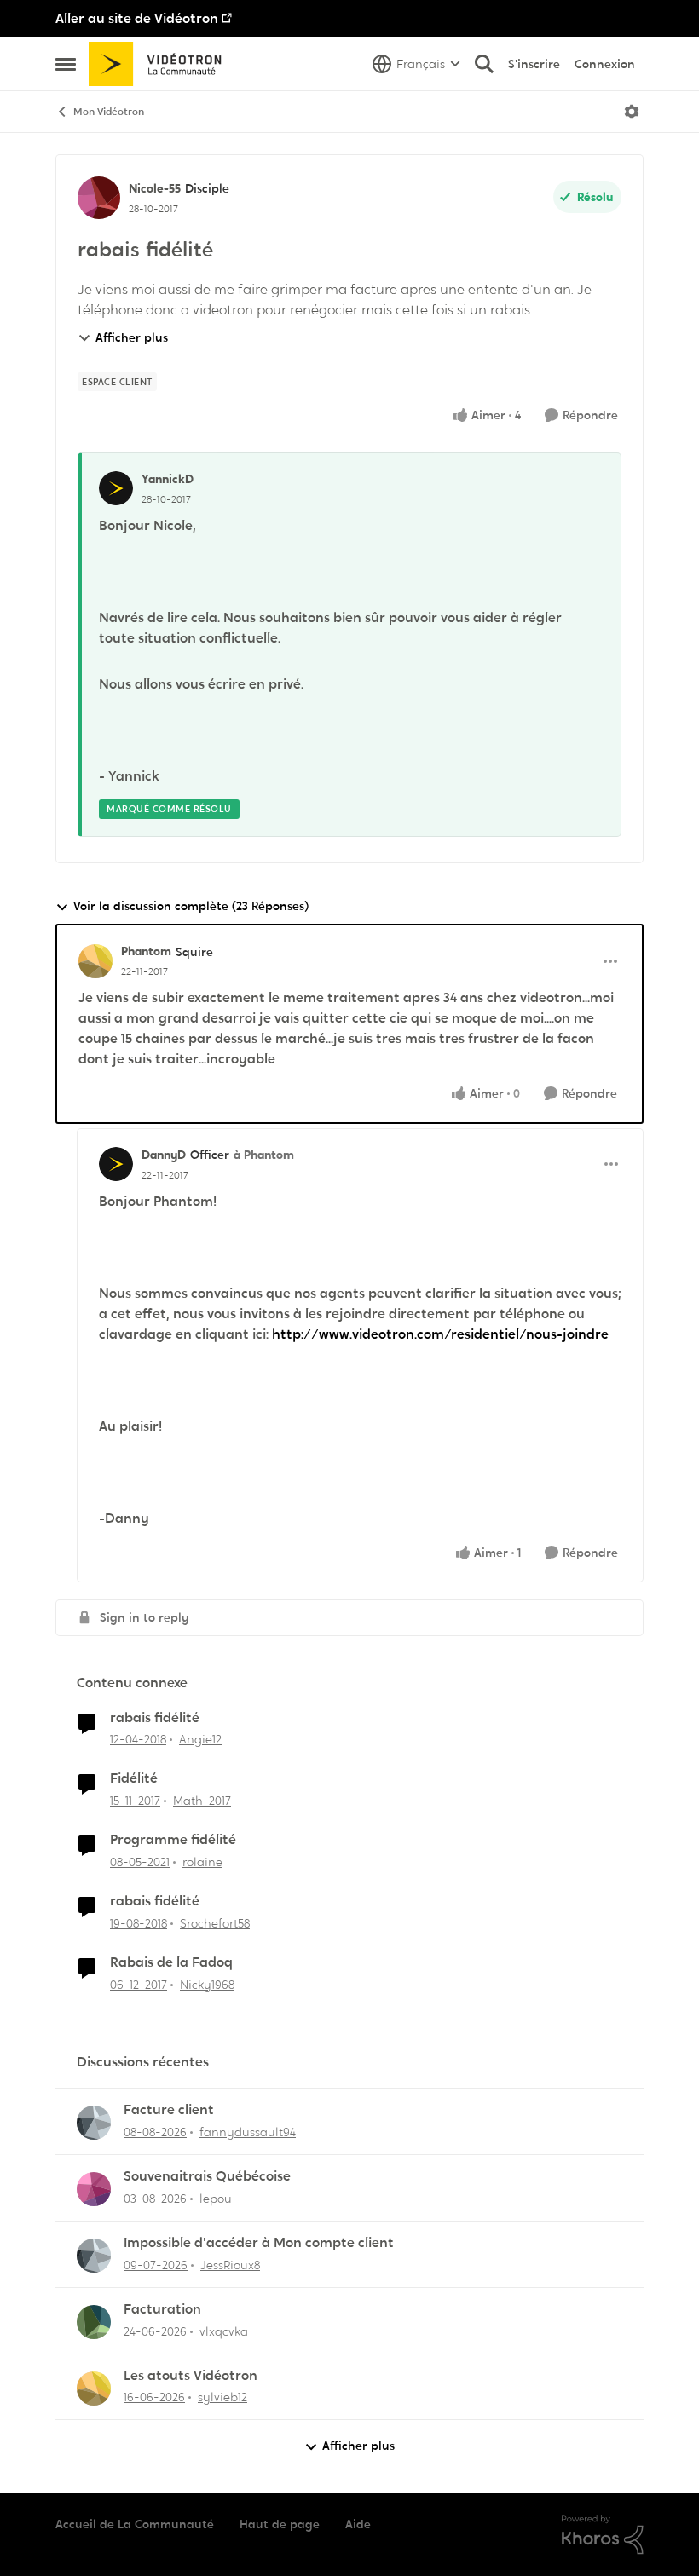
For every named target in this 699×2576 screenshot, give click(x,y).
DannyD (164, 1155)
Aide (358, 2524)
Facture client (169, 2110)
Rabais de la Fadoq (171, 1962)
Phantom (146, 951)
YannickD (168, 479)
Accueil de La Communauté (135, 2524)
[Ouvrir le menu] (632, 112)
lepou (216, 2199)
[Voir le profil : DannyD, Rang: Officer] (116, 1164)
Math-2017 (202, 1801)
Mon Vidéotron (109, 112)
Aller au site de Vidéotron (137, 18)
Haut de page (280, 2524)
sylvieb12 (222, 2397)
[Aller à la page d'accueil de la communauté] (161, 64)
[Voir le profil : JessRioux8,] (94, 2256)
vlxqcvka (224, 2331)
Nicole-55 (155, 188)
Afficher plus (132, 337)
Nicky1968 (207, 1985)
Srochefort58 (215, 1923)
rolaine (202, 1862)
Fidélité (134, 1778)
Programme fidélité (173, 1840)
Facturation (162, 2309)
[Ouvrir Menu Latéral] (66, 64)
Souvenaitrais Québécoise (207, 2176)
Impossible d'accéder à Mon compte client (259, 2243)
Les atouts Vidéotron (191, 2376)
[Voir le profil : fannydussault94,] (94, 2123)
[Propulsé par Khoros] (603, 2535)
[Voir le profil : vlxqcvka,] (94, 2322)
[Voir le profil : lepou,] (94, 2189)
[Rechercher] (484, 64)
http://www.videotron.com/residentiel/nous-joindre (440, 1334)
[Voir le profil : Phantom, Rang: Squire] (95, 961)
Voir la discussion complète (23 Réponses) (191, 906)
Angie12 (200, 1739)
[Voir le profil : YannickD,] (116, 488)
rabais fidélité (155, 1718)
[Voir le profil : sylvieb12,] (94, 2389)
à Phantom (264, 1155)
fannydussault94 (248, 2132)
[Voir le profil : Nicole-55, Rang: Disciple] (99, 198)
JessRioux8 (230, 2265)
